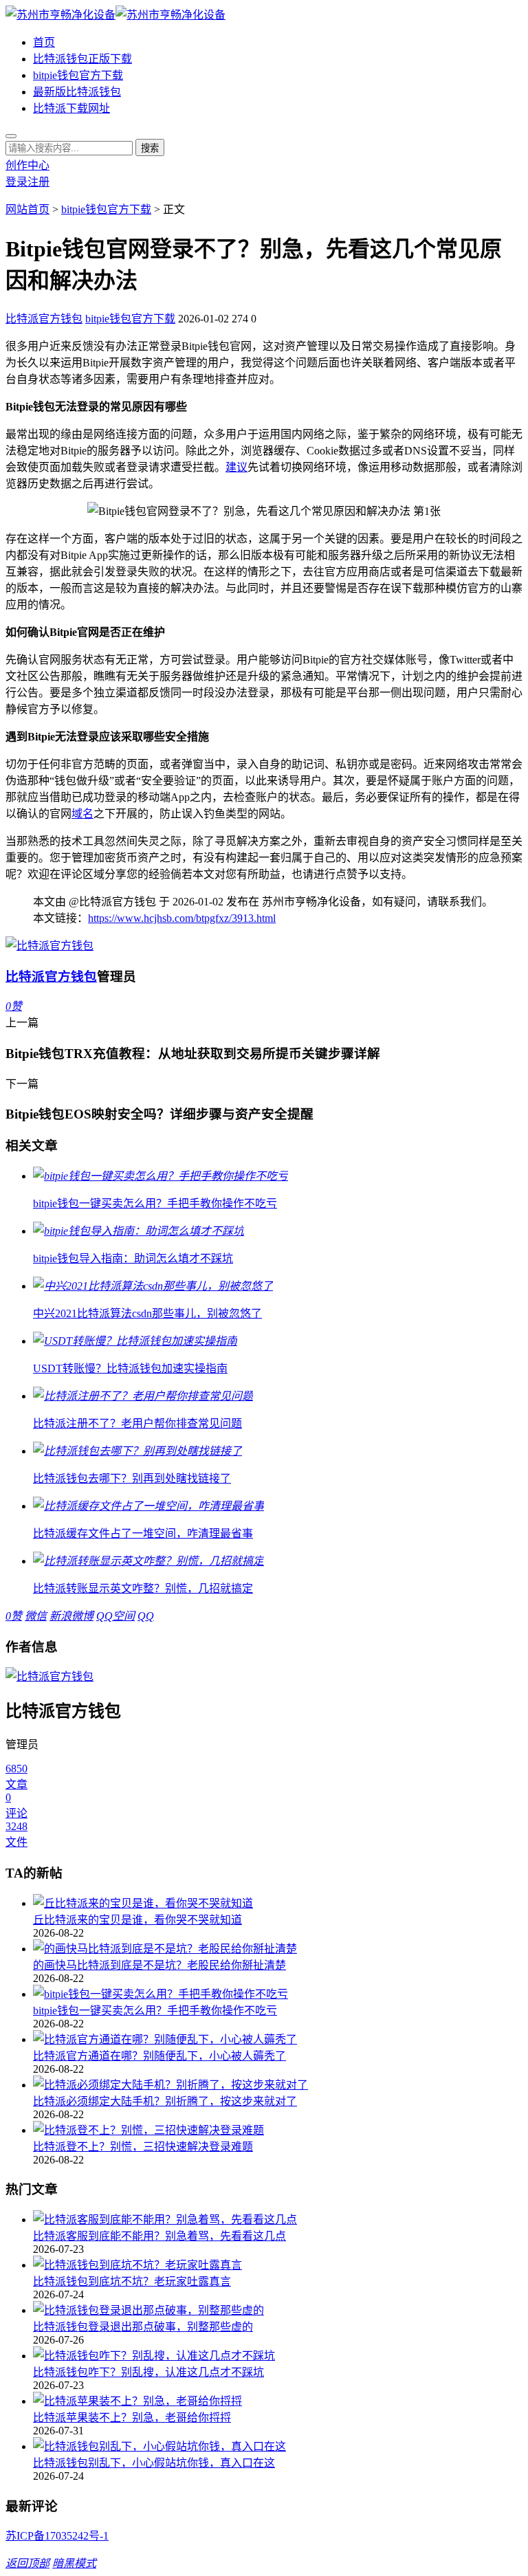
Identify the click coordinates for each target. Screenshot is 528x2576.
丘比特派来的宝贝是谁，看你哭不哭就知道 (137, 1920)
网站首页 (27, 209)
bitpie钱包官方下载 (78, 75)
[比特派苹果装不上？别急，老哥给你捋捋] (278, 2400)
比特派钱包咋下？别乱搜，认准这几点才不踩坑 (148, 2372)
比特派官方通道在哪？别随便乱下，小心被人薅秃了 (159, 2056)
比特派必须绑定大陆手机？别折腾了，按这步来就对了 (165, 2101)
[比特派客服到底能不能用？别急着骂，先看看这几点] (278, 2219)
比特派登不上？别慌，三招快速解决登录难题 (143, 2147)
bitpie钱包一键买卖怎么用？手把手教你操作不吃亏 (155, 2011)
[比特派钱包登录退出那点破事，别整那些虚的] (278, 2309)
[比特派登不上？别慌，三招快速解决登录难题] (278, 2129)
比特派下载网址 (71, 108)
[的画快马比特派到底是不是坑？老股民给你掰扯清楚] (278, 1948)
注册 (38, 182)
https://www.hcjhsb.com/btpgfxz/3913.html (182, 918)
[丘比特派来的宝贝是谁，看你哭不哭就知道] (278, 1902)
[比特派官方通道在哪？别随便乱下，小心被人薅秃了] (278, 2038)
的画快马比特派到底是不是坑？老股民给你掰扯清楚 (159, 1965)
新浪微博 (71, 1616)
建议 (236, 467)
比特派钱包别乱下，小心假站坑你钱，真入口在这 (154, 2463)
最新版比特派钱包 (77, 92)
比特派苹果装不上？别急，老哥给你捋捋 (132, 2418)
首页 (44, 42)
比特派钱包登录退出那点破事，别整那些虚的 (143, 2327)
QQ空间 (115, 1616)
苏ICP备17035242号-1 (57, 2536)
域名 (82, 814)
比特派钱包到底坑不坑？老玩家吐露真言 (132, 2281)
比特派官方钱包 (44, 319)
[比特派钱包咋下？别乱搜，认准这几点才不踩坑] (278, 2355)
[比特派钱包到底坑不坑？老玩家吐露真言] (278, 2264)
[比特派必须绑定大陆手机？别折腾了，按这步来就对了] (278, 2084)
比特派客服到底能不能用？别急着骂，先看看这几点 (159, 2236)
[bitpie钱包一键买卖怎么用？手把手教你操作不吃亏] (278, 1993)
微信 (36, 1616)
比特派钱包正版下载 (82, 59)
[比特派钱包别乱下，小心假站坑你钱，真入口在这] (278, 2445)
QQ (146, 1616)
